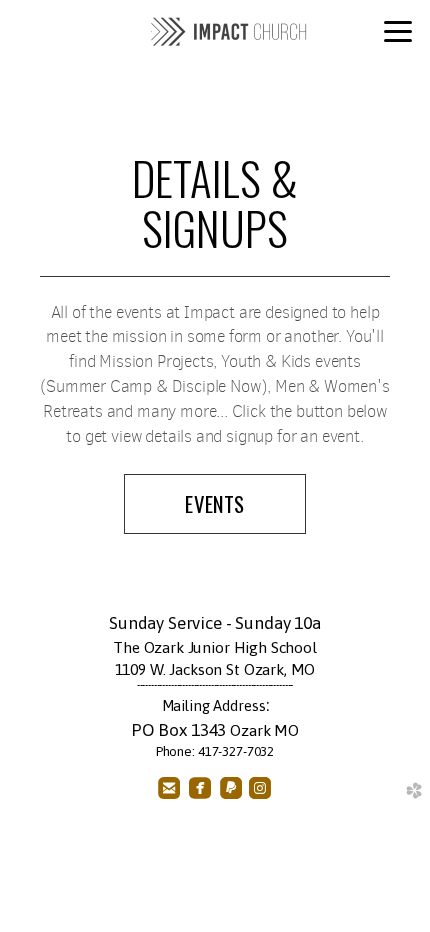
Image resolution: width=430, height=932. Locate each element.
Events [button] (214, 503)
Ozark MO (264, 730)
